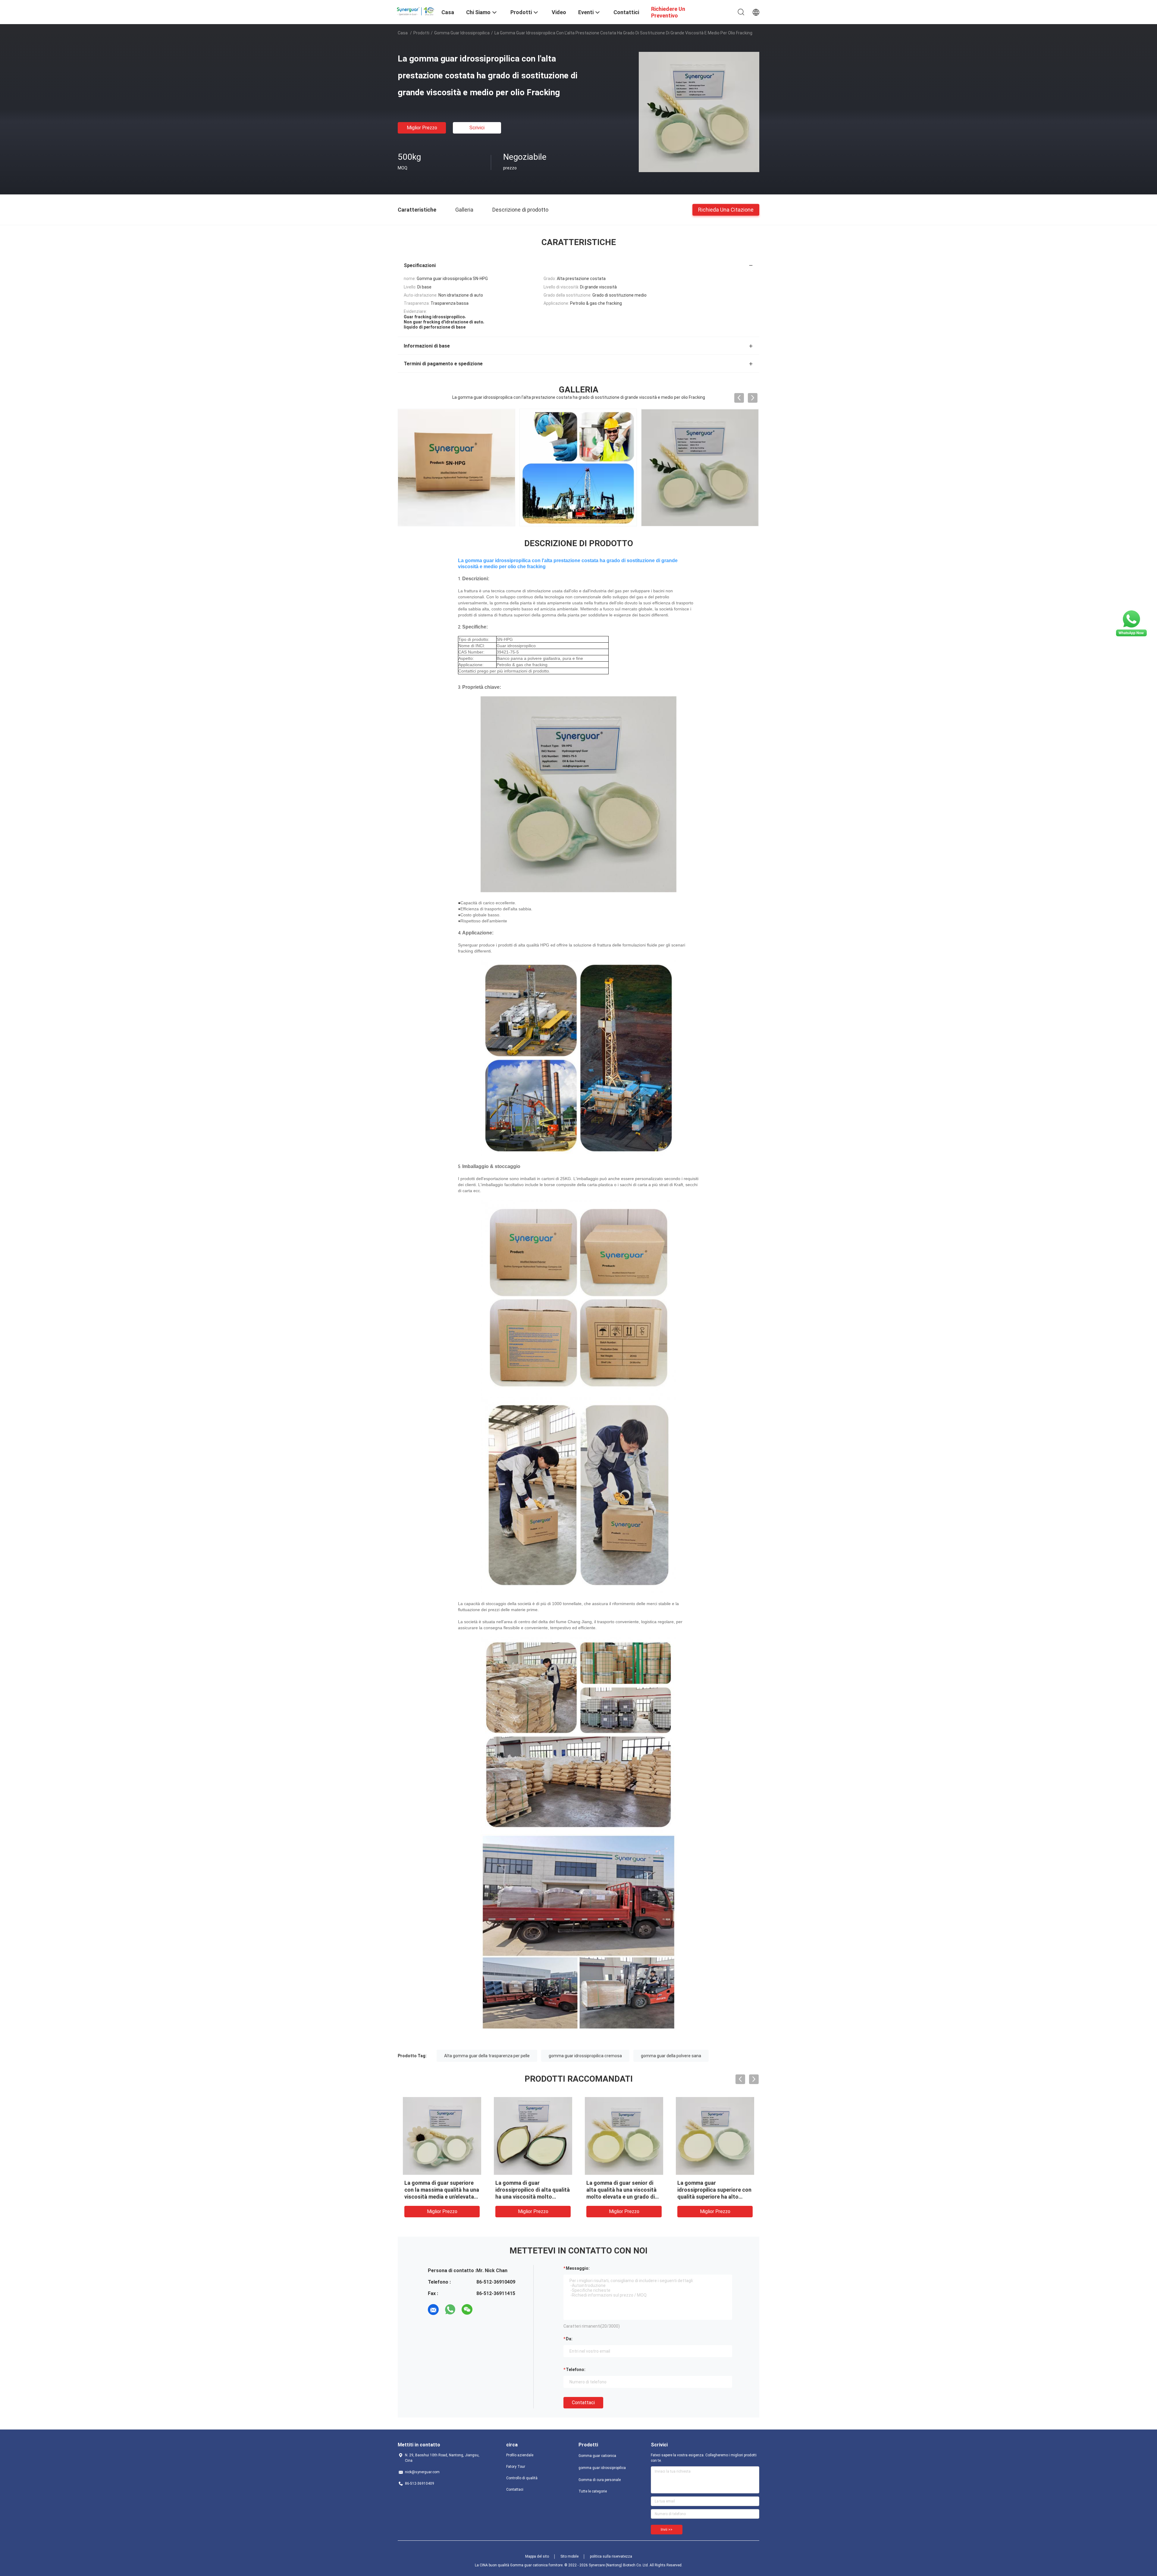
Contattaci (583, 2403)
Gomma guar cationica (597, 2456)
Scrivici (477, 128)
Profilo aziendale (520, 2455)
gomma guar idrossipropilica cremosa (585, 2056)
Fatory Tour (516, 2467)
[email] (433, 2310)
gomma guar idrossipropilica (462, 33)
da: (569, 2339)
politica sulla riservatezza (611, 2556)
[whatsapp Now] (1131, 636)
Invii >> (667, 2530)
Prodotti (421, 33)
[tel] (484, 2310)
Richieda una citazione (726, 209)
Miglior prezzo (422, 128)
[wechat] (467, 2310)
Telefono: (576, 2370)
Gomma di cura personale (600, 2480)
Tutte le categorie (593, 2491)
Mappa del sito (537, 2556)
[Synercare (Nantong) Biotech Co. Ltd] (416, 10)
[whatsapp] (450, 2310)
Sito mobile (569, 2556)
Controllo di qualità (522, 2478)
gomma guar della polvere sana (671, 2056)
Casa (403, 33)
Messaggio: (578, 2268)
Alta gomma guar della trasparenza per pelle (487, 2056)
